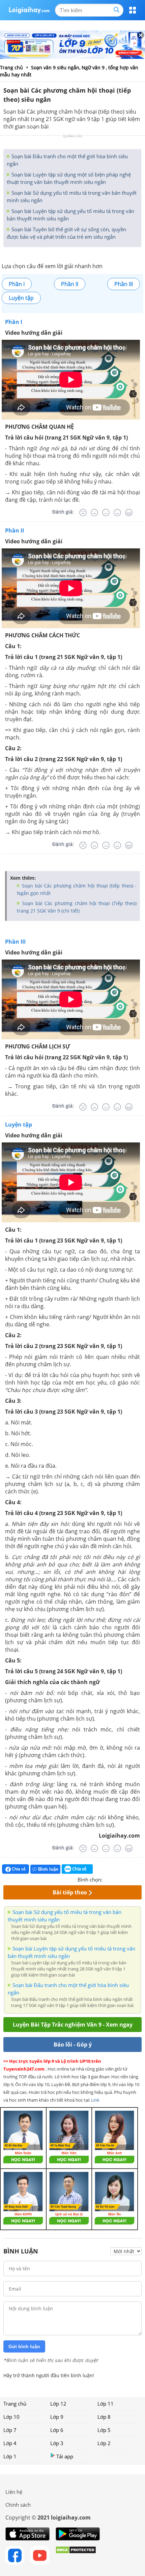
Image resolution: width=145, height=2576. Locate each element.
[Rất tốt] (129, 513)
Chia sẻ (18, 1869)
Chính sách (18, 2505)
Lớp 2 (104, 2443)
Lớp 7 (10, 2430)
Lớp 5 (104, 2430)
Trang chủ (15, 2404)
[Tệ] (94, 513)
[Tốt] (117, 513)
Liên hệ (14, 2492)
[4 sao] (132, 1879)
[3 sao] (124, 1879)
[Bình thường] (106, 513)
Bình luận (48, 1869)
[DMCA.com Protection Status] (76, 2555)
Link (95, 2100)
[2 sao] (116, 1879)
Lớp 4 (10, 2443)
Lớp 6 (57, 2430)
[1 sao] (108, 1879)
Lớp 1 (10, 2456)
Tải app (65, 2456)
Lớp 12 (58, 2404)
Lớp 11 (106, 2404)
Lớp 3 (57, 2443)
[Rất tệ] (83, 513)
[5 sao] (140, 1879)
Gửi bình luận (24, 2346)
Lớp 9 (57, 2417)
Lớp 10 (11, 2417)
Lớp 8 (104, 2417)
